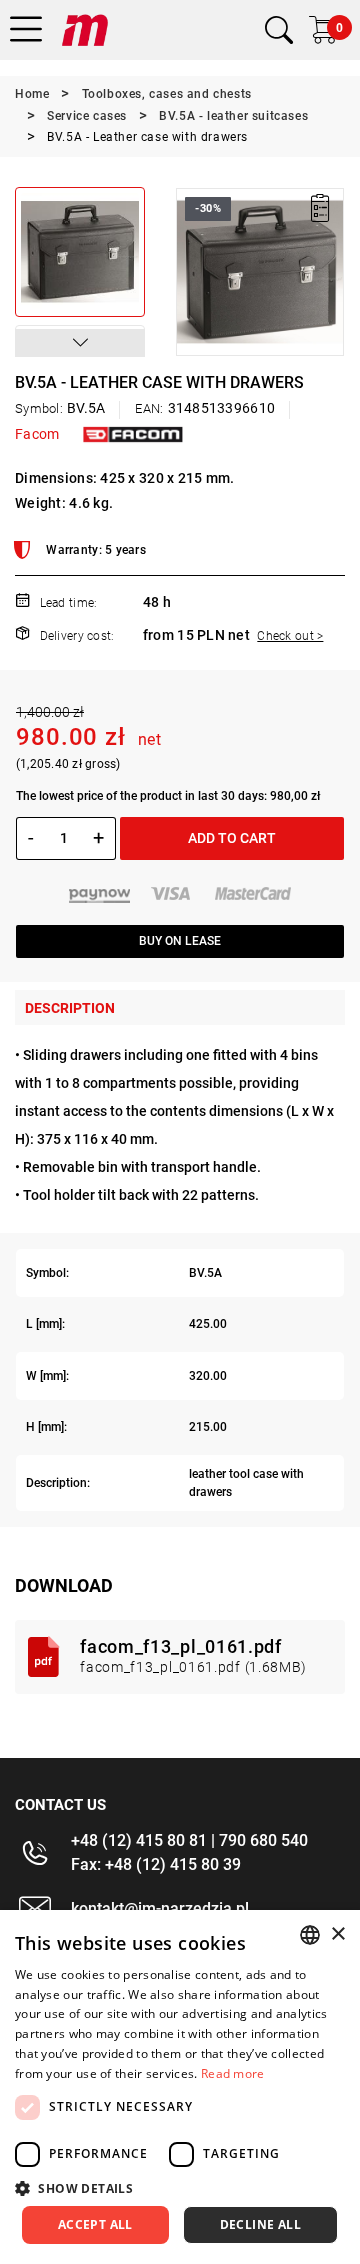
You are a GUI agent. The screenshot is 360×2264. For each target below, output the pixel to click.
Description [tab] (70, 1008)
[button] (80, 343)
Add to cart (232, 838)
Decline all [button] (260, 2224)
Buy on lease (180, 941)
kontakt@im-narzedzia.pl (160, 1908)
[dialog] (180, 2087)
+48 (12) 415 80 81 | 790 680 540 (189, 1840)
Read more (233, 2073)
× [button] (337, 1934)
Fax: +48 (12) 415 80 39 (156, 1864)
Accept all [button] (95, 2224)
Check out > (290, 636)
